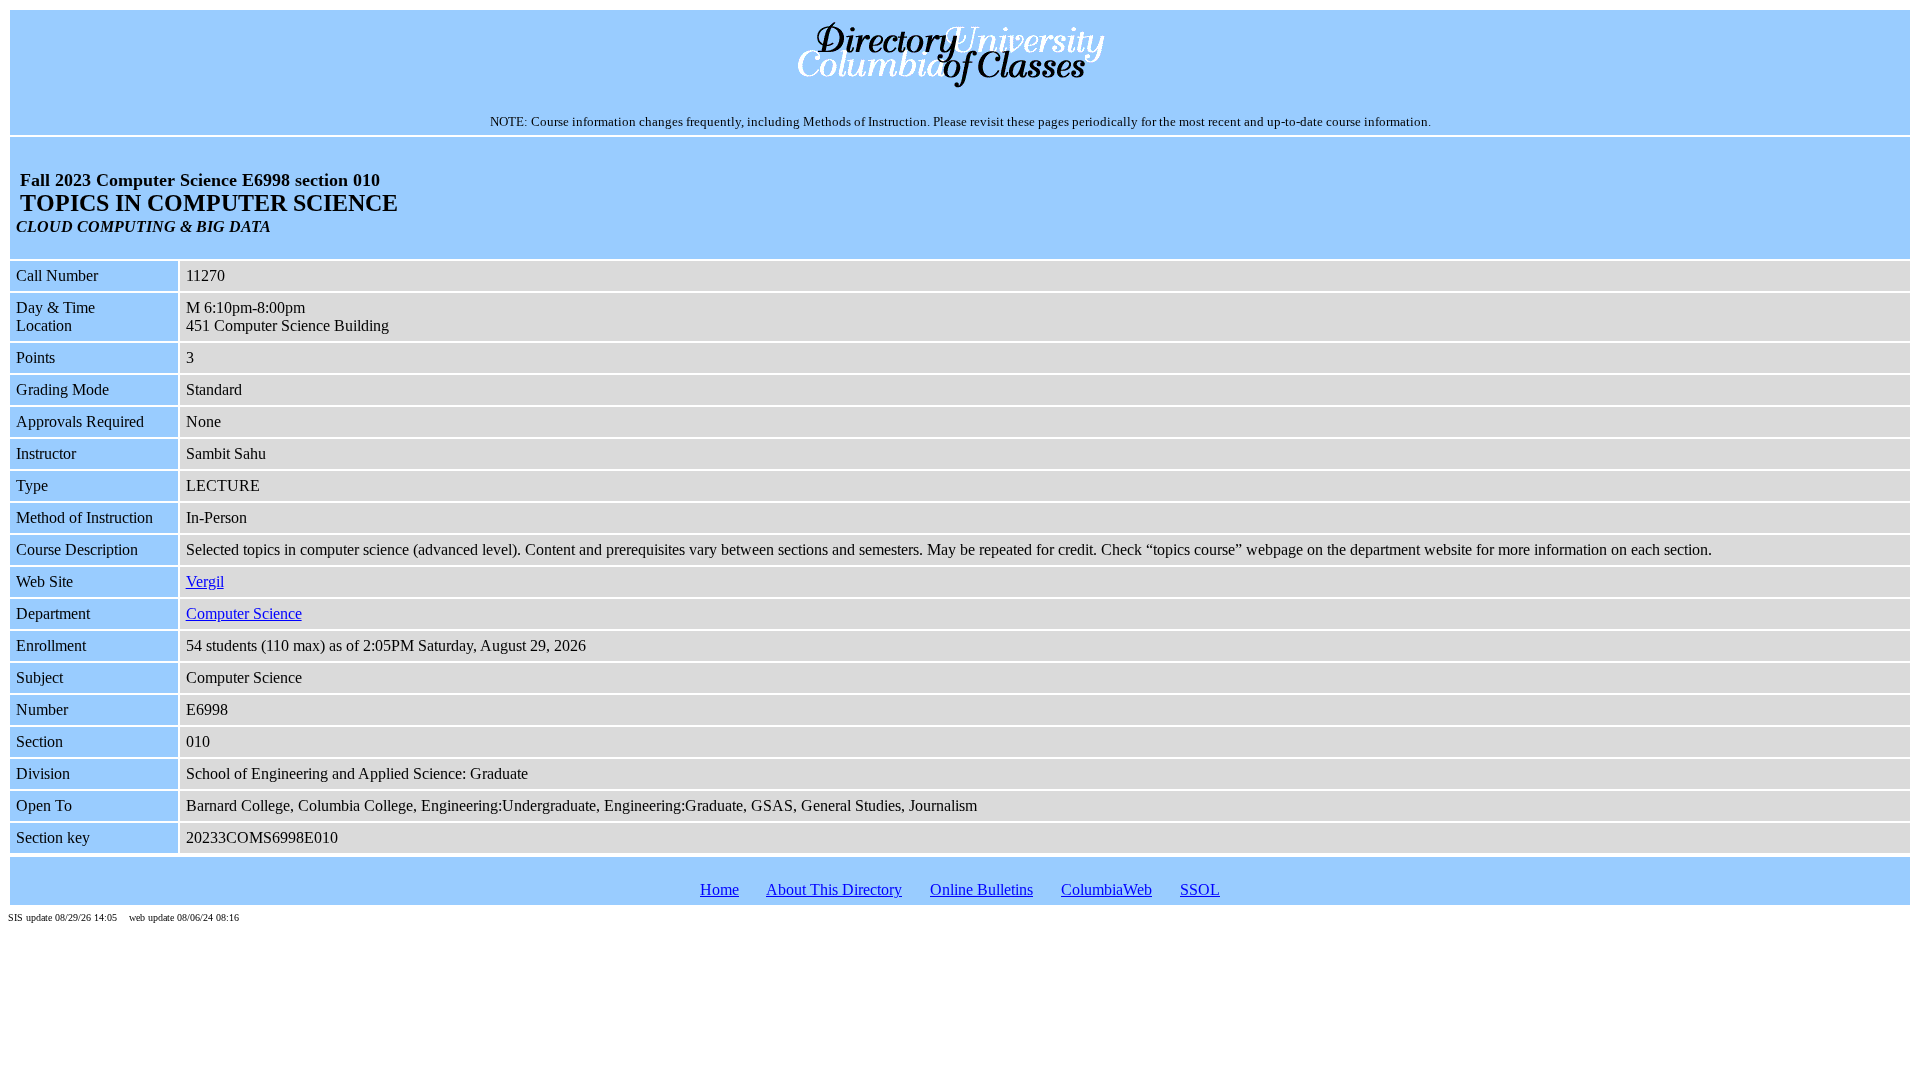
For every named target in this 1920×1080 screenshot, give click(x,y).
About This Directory (834, 889)
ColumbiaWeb (1106, 889)
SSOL (1200, 889)
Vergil (205, 581)
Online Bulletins (981, 889)
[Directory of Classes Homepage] (960, 85)
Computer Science (244, 613)
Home (719, 889)
